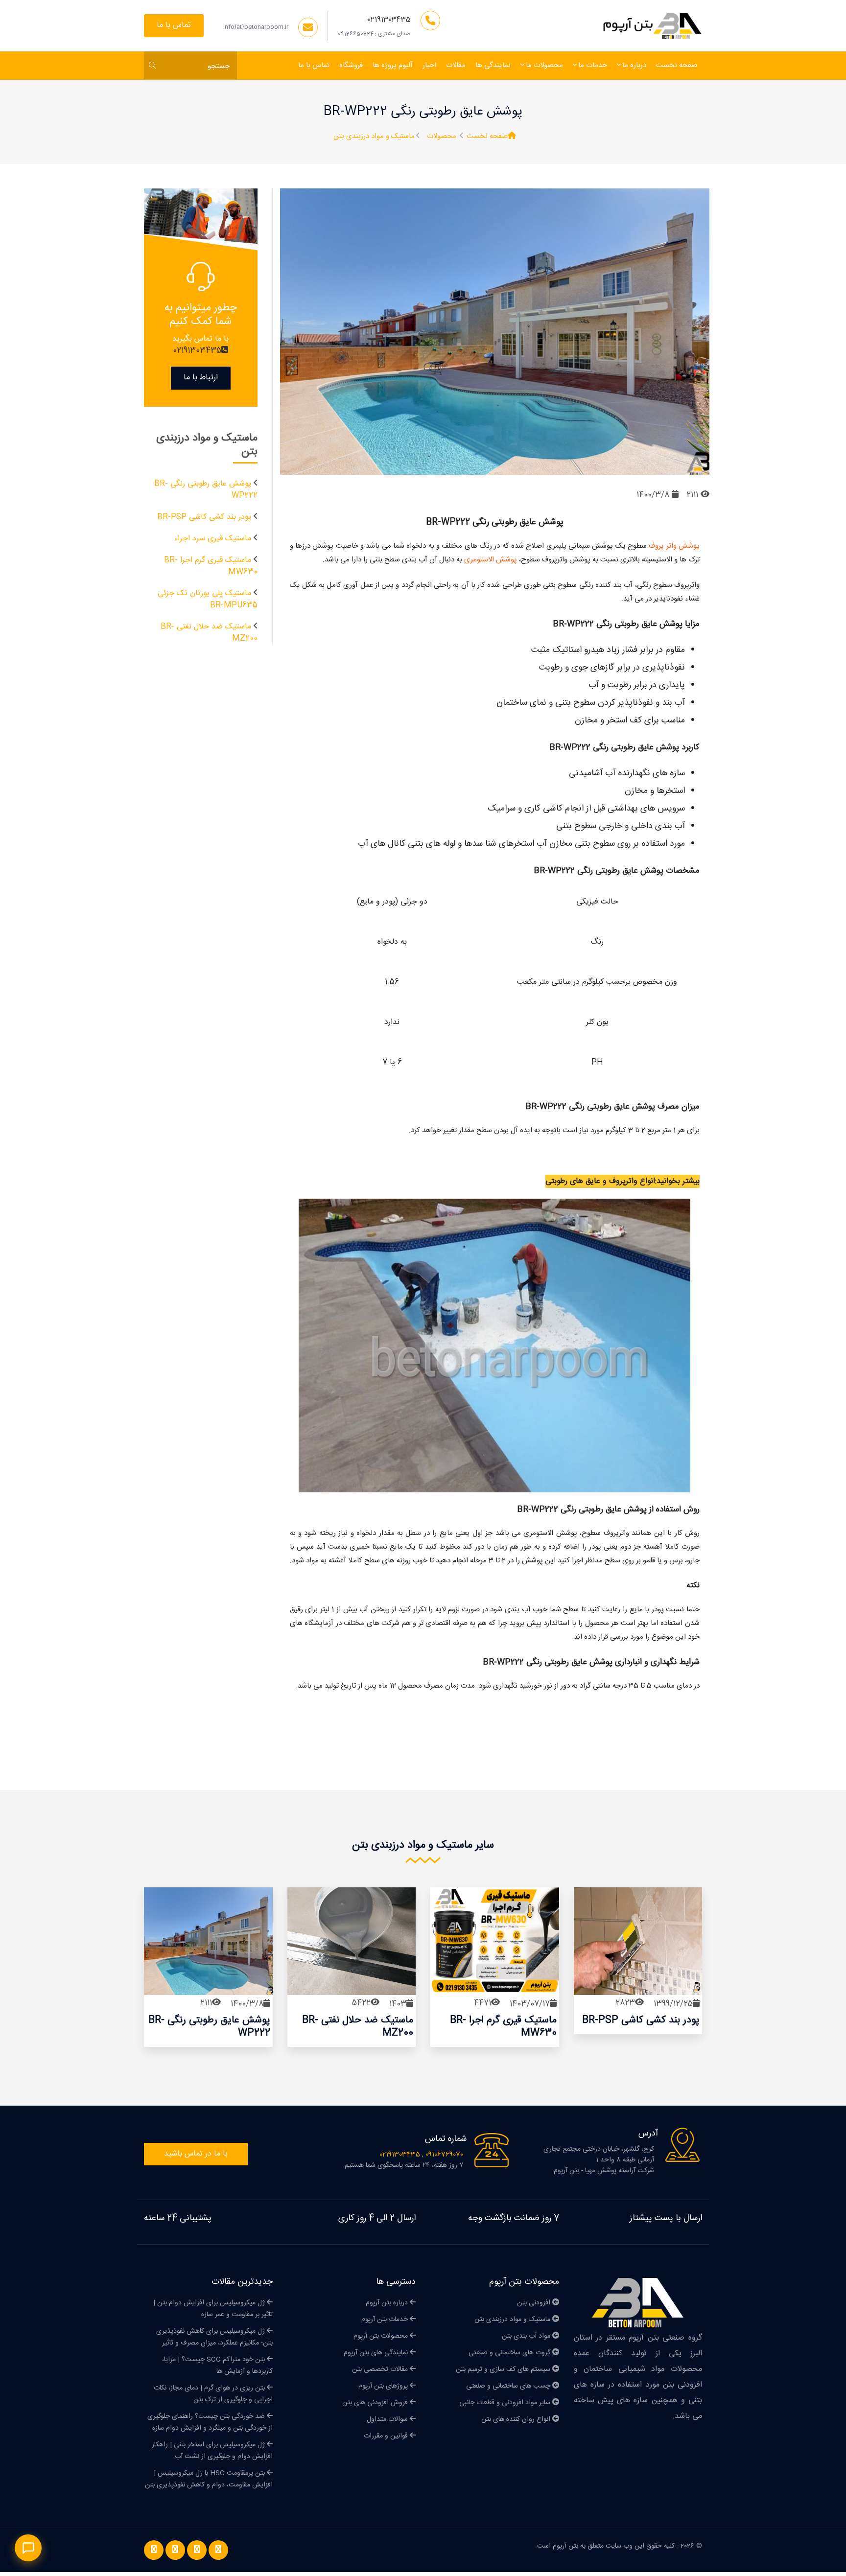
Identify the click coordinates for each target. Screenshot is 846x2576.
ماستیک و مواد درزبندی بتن (374, 137)
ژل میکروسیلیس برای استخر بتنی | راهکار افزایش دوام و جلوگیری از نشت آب (212, 2451)
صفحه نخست (677, 65)
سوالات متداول (388, 2419)
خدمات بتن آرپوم (386, 2320)
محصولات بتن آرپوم (382, 2336)
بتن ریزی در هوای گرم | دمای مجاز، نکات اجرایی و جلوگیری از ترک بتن (213, 2394)
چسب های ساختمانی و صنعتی (509, 2386)
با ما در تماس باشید (196, 2154)
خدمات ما (593, 65)
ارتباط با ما (201, 378)
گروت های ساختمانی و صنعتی (510, 2353)
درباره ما (634, 65)
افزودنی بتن (535, 2303)
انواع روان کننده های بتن (517, 2419)
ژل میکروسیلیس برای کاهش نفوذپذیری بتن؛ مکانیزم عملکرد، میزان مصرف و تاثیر (214, 2337)
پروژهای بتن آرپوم (384, 2386)
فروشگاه (351, 65)
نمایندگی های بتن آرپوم (377, 2353)
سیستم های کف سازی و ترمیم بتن (504, 2369)
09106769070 (443, 2155)
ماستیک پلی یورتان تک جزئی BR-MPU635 (208, 599)
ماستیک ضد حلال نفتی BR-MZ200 (209, 633)
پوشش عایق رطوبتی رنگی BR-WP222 (206, 490)
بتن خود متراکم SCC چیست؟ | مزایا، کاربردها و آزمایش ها (217, 2366)
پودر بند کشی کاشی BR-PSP (204, 517)
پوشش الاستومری (491, 560)
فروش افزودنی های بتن (376, 2403)
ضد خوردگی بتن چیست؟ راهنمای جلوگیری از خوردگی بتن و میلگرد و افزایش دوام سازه (210, 2422)
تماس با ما (174, 25)
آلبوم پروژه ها (393, 65)
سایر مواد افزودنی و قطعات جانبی (506, 2403)
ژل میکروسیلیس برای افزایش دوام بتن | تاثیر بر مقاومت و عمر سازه (213, 2309)
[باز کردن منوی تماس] (28, 2548)
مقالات (456, 65)
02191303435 (389, 20)
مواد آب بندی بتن (527, 2336)
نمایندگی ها (493, 65)
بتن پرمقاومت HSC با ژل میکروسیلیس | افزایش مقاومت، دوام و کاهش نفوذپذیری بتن (209, 2479)
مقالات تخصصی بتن (381, 2369)
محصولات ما (544, 65)
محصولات (442, 137)
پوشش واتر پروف (673, 546)
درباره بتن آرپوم (388, 2303)
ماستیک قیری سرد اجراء (213, 539)
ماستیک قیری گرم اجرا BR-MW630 (211, 566)
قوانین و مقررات (387, 2436)
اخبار (429, 65)
